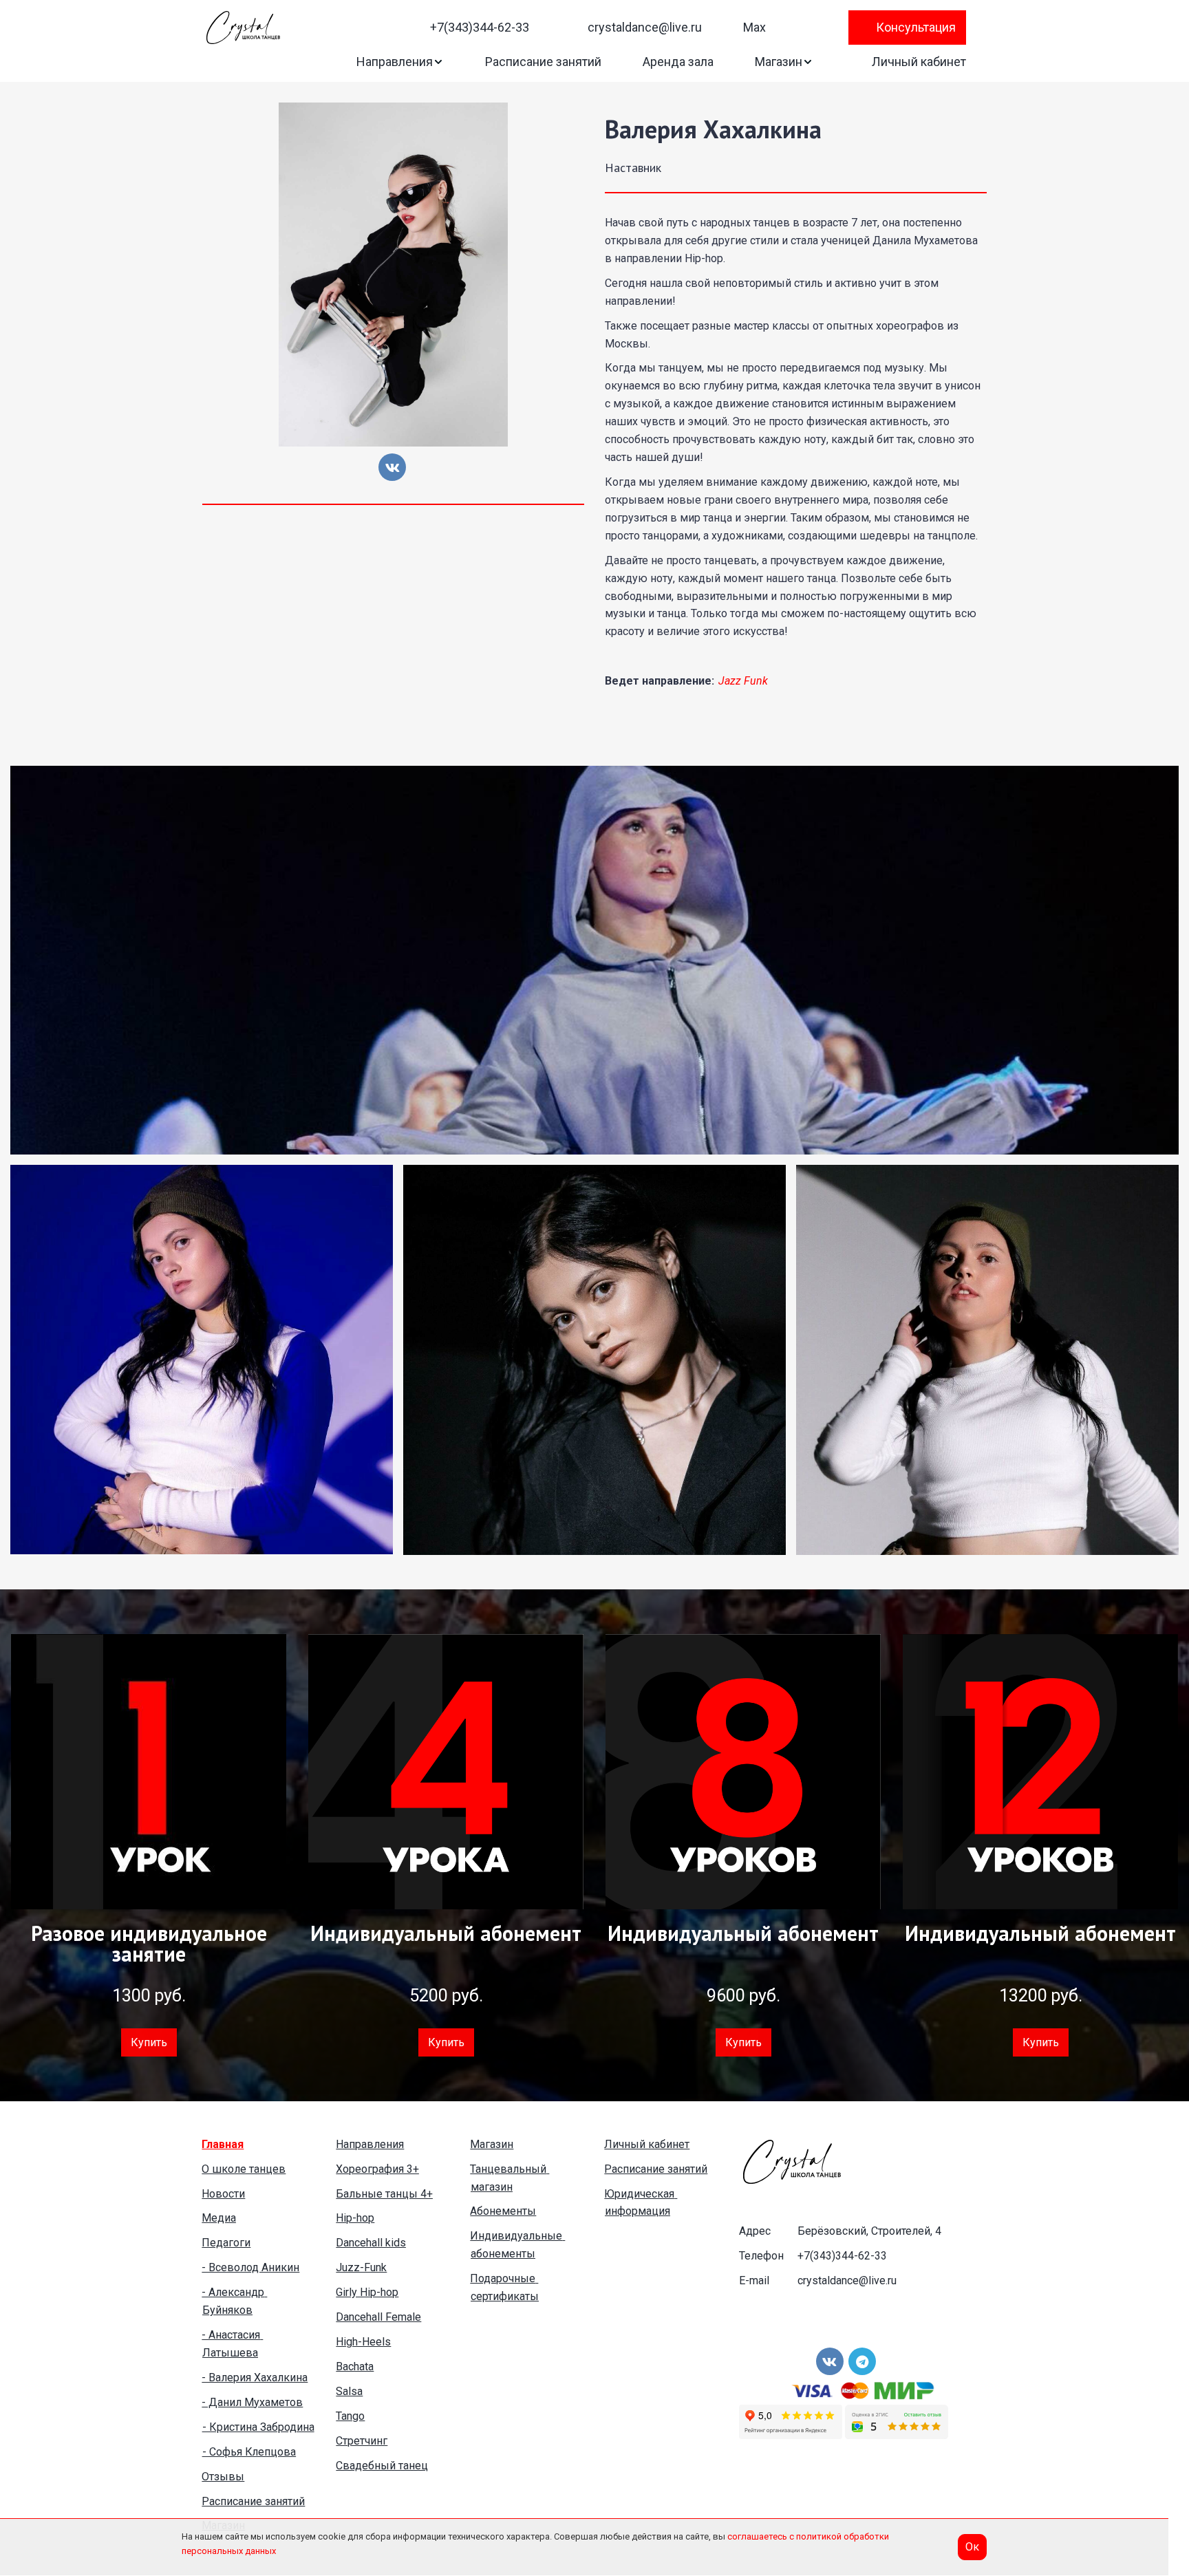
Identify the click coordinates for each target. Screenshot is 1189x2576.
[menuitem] (471, 27)
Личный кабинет (919, 62)
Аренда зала (678, 62)
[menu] (644, 28)
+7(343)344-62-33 (480, 27)
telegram (783, 28)
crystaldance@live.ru (645, 27)
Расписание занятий (543, 62)
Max (754, 27)
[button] (400, 62)
